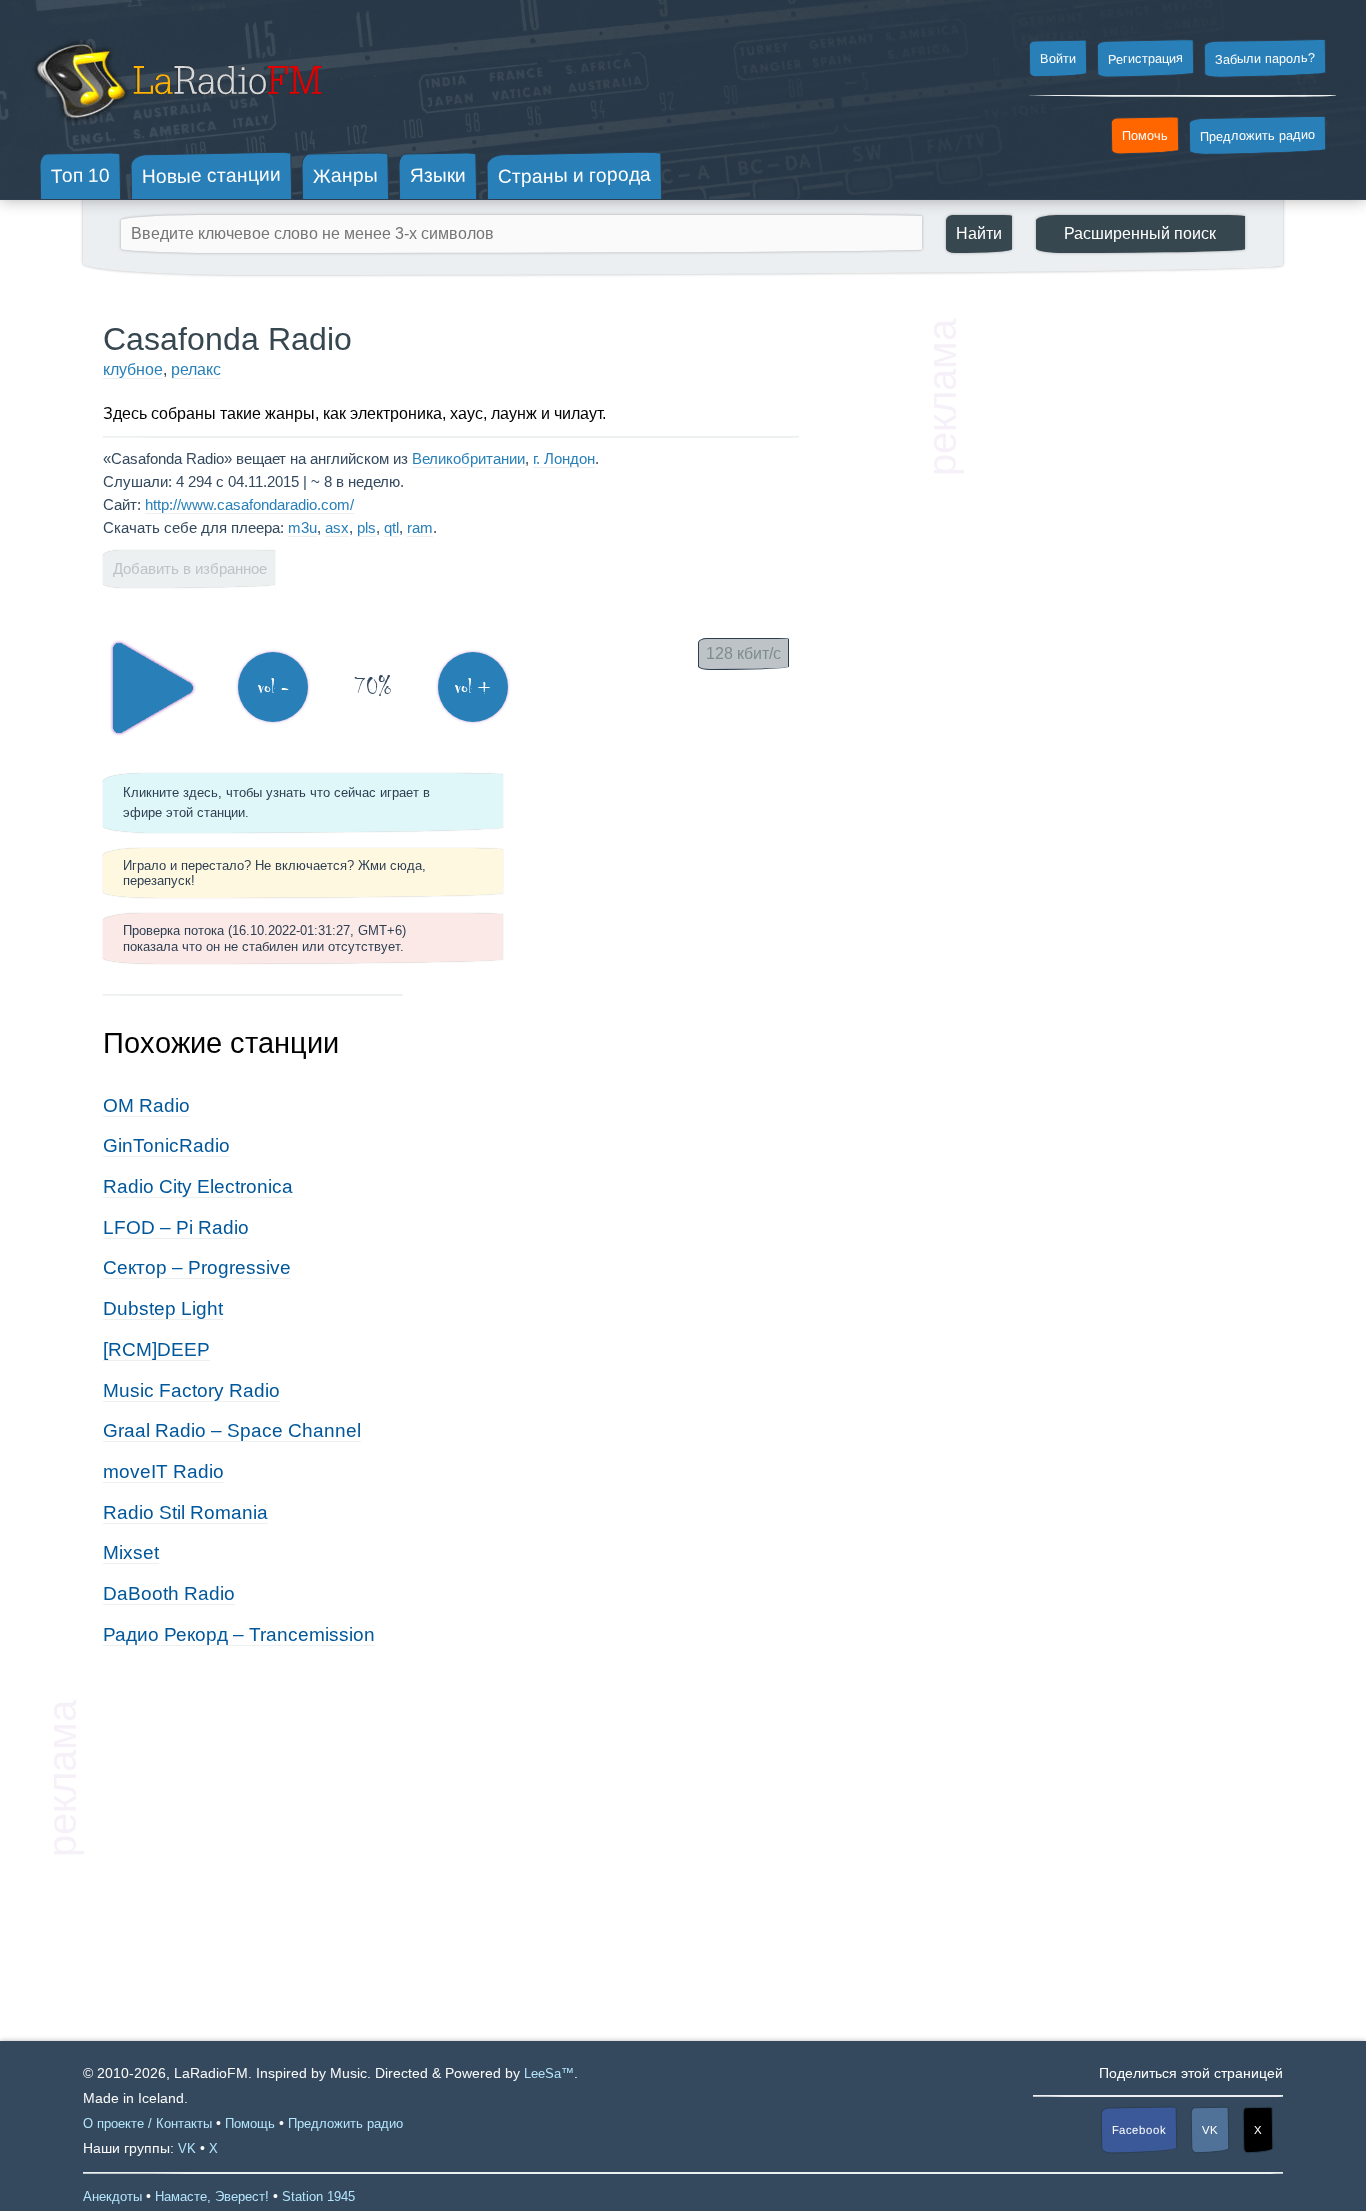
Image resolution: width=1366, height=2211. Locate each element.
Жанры (345, 175)
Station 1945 (318, 2196)
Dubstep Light (163, 1308)
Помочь (1145, 136)
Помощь (250, 2123)
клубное (133, 369)
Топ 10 (80, 175)
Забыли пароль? (1265, 58)
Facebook (1139, 2130)
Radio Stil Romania (185, 1512)
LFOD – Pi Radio (176, 1227)
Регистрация (1145, 58)
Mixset (131, 1552)
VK (1210, 2130)
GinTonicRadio (166, 1145)
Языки (438, 176)
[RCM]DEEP (156, 1349)
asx (337, 527)
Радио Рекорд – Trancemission (239, 1634)
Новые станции (211, 175)
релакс (196, 369)
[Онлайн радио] (176, 127)
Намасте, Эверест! (212, 2196)
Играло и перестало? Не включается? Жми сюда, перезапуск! (274, 873)
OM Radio (146, 1105)
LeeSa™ (549, 2073)
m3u (302, 527)
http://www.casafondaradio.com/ (249, 504)
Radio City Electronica (198, 1186)
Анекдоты (112, 2196)
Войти (1058, 59)
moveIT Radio (163, 1471)
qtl (391, 527)
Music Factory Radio (191, 1390)
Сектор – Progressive (197, 1267)
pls (366, 527)
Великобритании (468, 458)
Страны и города (574, 176)
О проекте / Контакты (147, 2123)
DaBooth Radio (169, 1593)
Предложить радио (1257, 135)
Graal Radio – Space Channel (232, 1430)
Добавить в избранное (190, 568)
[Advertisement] (1113, 620)
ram (420, 527)
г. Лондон (564, 458)
